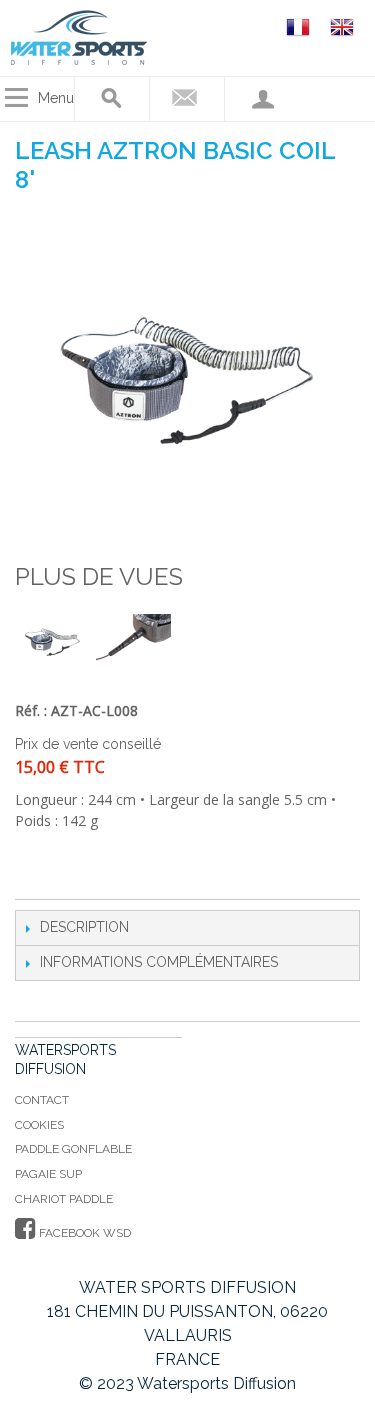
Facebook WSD (83, 1233)
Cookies (39, 1125)
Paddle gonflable (73, 1149)
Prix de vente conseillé (88, 744)
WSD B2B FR (301, 26)
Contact (42, 1100)
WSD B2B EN (345, 26)
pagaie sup (48, 1174)
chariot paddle (64, 1199)
